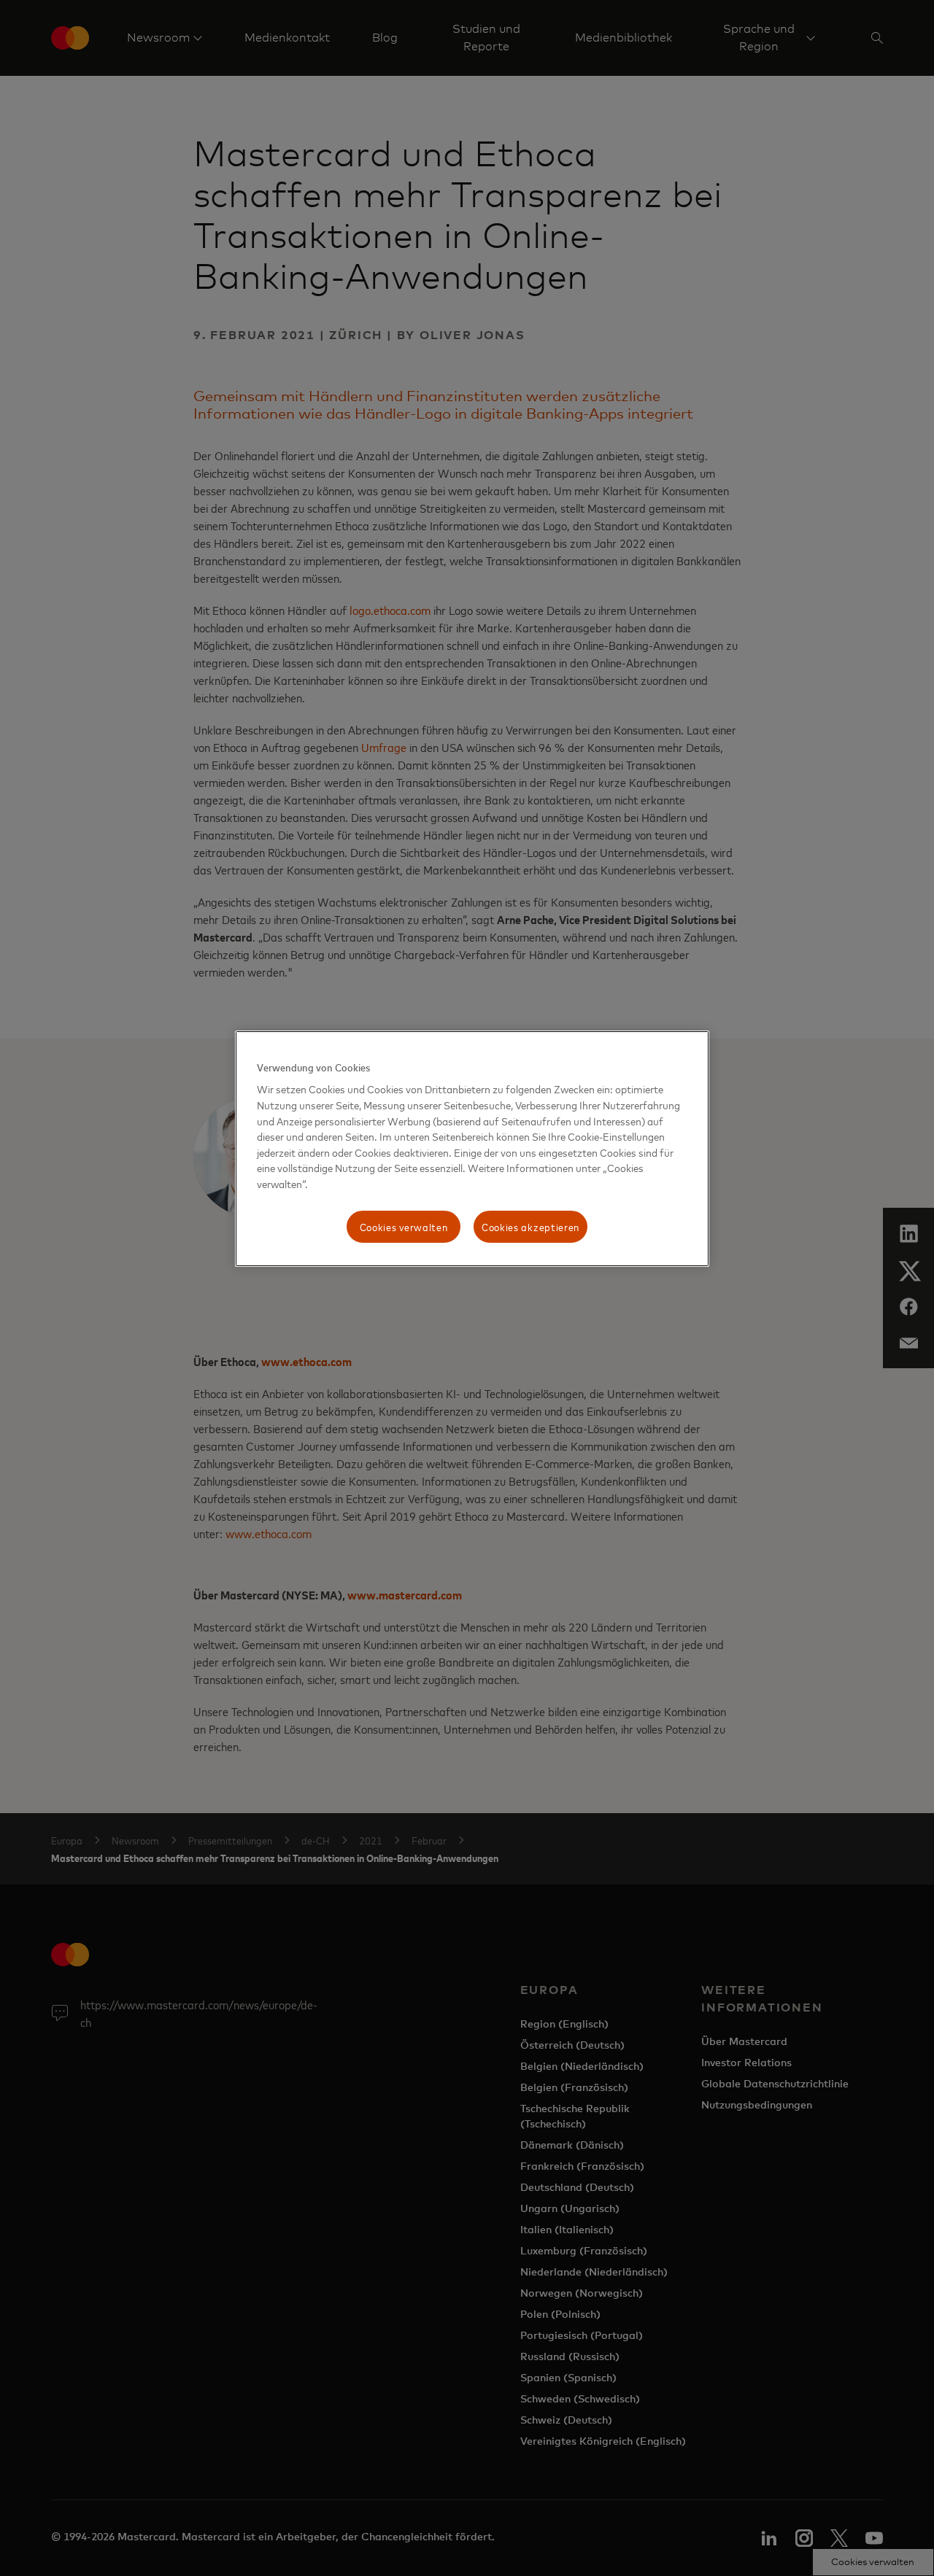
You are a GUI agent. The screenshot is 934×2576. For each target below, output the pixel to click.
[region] (472, 1149)
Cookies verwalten (404, 1226)
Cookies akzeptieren (530, 1226)
